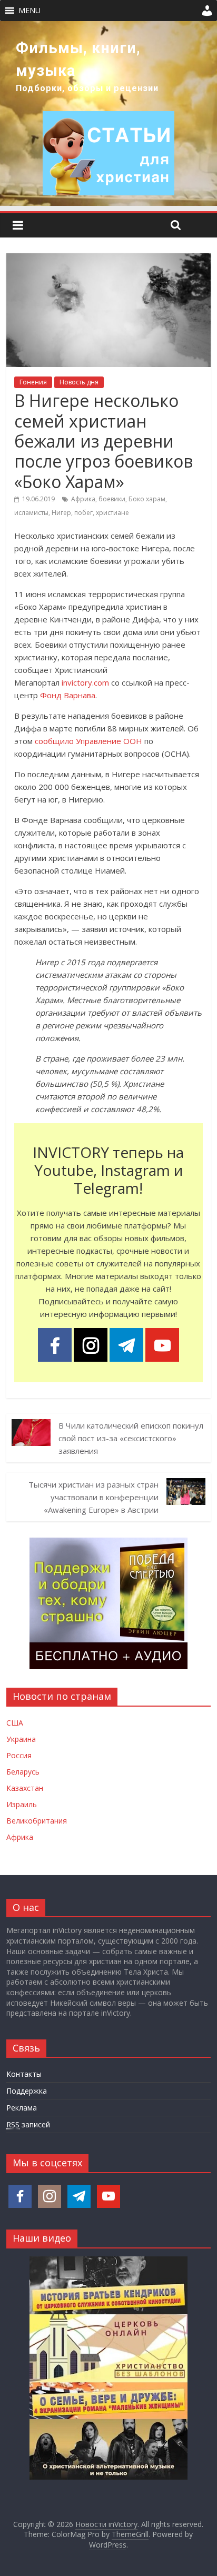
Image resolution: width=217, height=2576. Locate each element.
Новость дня (79, 382)
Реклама (22, 2108)
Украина (21, 1739)
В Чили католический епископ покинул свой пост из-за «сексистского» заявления (131, 1438)
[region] (108, 113)
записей (28, 2124)
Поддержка (27, 2091)
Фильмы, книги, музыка (78, 59)
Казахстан (25, 1788)
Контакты (24, 2074)
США (15, 1723)
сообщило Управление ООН (88, 741)
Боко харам (147, 499)
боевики (112, 499)
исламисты (31, 513)
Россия (19, 1755)
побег (83, 513)
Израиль (22, 1804)
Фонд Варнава (68, 695)
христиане (112, 513)
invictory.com (85, 682)
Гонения (33, 382)
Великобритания (37, 1821)
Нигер (61, 513)
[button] (29, 11)
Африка (83, 499)
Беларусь (23, 1772)
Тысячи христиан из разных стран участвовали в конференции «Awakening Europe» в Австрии (93, 1497)
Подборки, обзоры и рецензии (87, 88)
